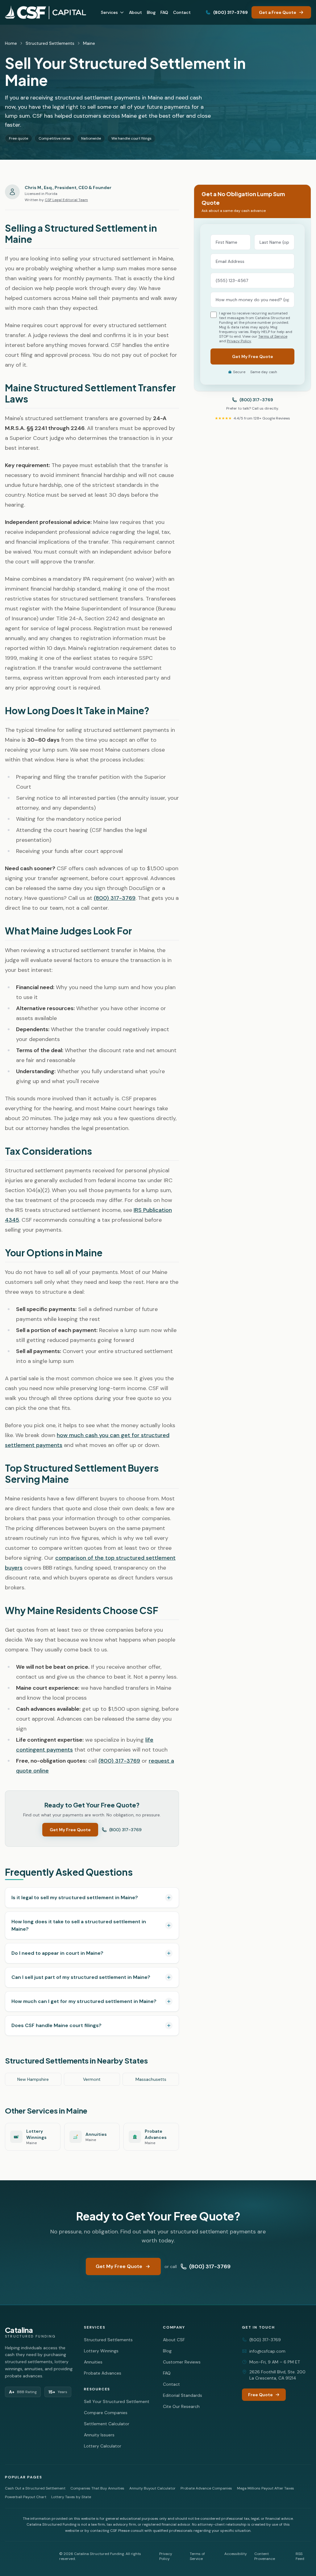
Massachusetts (151, 2079)
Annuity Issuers (99, 2435)
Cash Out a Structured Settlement (35, 2488)
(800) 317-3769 (231, 12)
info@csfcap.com (267, 2351)
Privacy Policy (239, 341)
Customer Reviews (182, 2362)
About (135, 12)
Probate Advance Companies (206, 2488)
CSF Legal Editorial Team (66, 200)
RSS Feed (300, 2556)
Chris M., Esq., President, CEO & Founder (68, 188)
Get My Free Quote (70, 1830)
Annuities (93, 2362)
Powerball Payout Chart (26, 2497)
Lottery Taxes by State (71, 2497)
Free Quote (260, 2395)
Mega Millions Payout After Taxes (266, 2488)
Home (11, 43)
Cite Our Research (181, 2406)
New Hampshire (33, 2079)
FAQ (164, 12)
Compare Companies (106, 2413)
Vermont (92, 2079)
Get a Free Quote (278, 12)
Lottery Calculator (103, 2446)
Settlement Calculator (107, 2424)
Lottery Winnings (101, 2351)
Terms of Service (273, 336)
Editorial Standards (183, 2395)
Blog (151, 12)
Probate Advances (103, 2373)
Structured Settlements (50, 43)
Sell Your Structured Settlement (117, 2401)
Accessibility (236, 2554)
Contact (182, 12)
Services (109, 12)
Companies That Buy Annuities (97, 2488)
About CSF (174, 2340)
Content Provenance (265, 2556)
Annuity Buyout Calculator (152, 2488)
